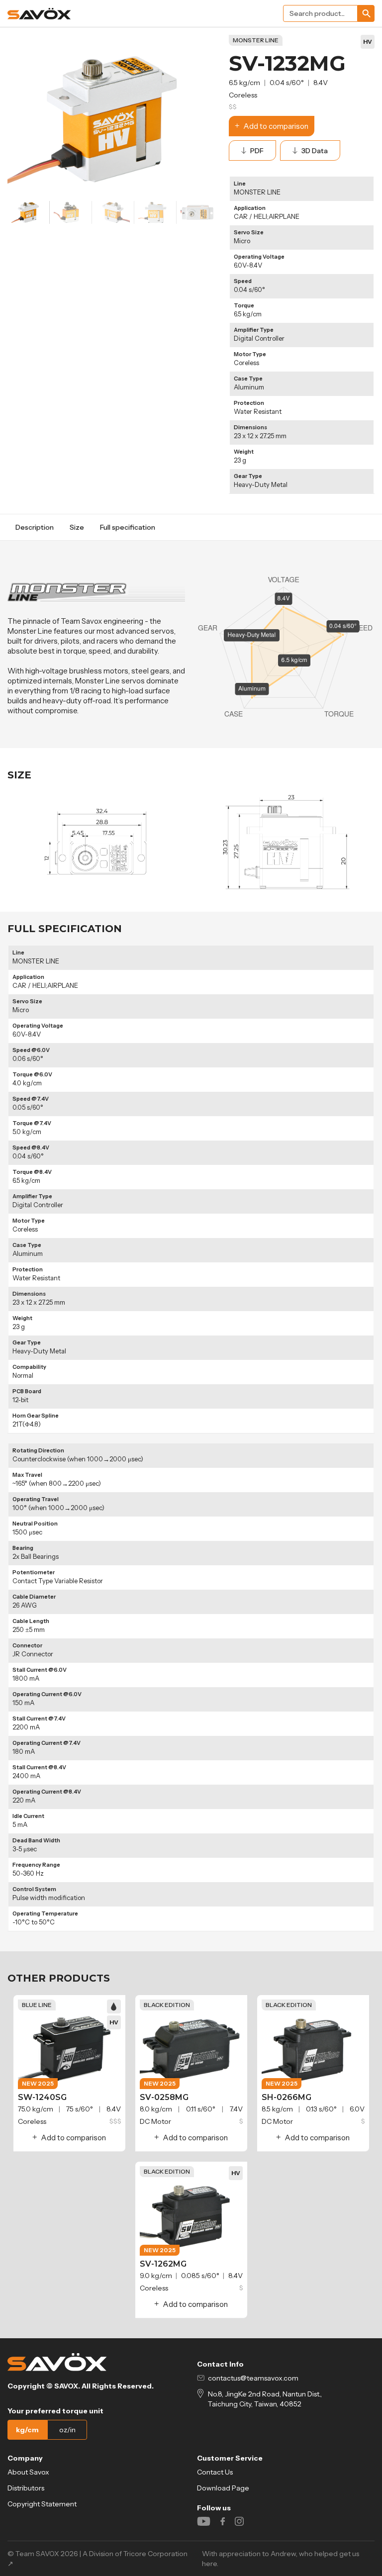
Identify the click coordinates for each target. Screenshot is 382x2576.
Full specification (128, 527)
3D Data (315, 151)
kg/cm (27, 2430)
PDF (257, 151)
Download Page (223, 2488)
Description (35, 527)
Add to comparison (276, 126)
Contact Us (215, 2472)
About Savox (28, 2472)
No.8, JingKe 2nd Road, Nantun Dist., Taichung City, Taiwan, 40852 (265, 2399)
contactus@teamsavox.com (253, 2378)
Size (77, 527)
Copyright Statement (42, 2504)
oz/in (67, 2430)
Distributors (26, 2488)
